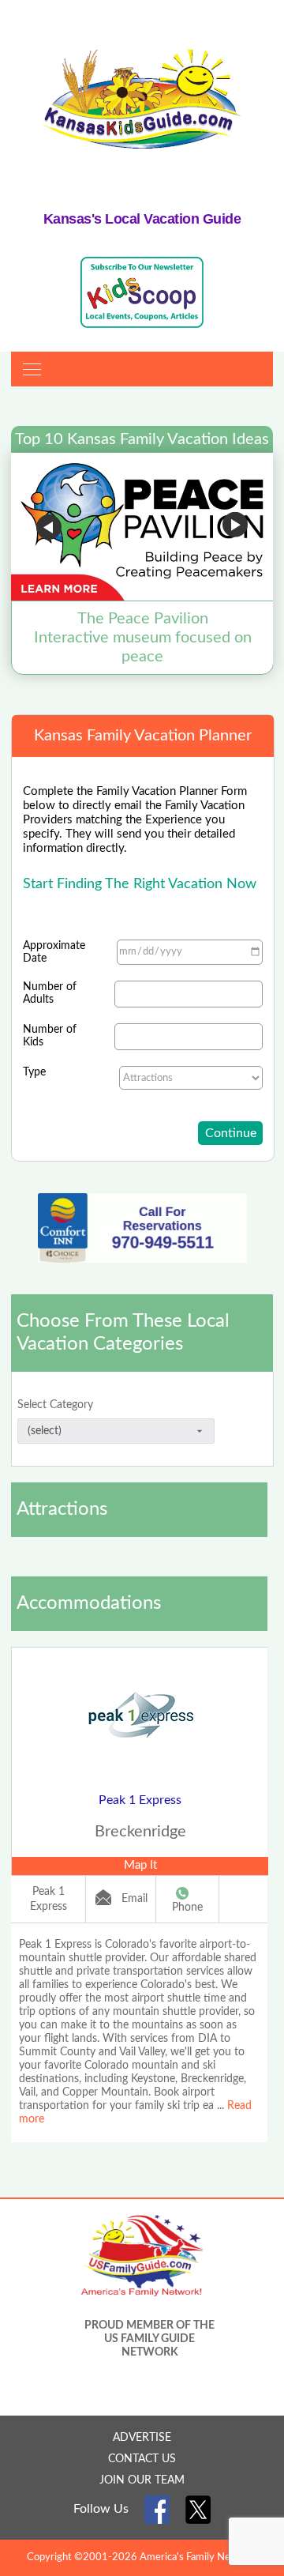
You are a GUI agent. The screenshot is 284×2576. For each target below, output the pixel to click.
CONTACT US (142, 2459)
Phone (187, 1908)
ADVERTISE (142, 2438)
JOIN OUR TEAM (142, 2480)
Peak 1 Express (140, 1800)
